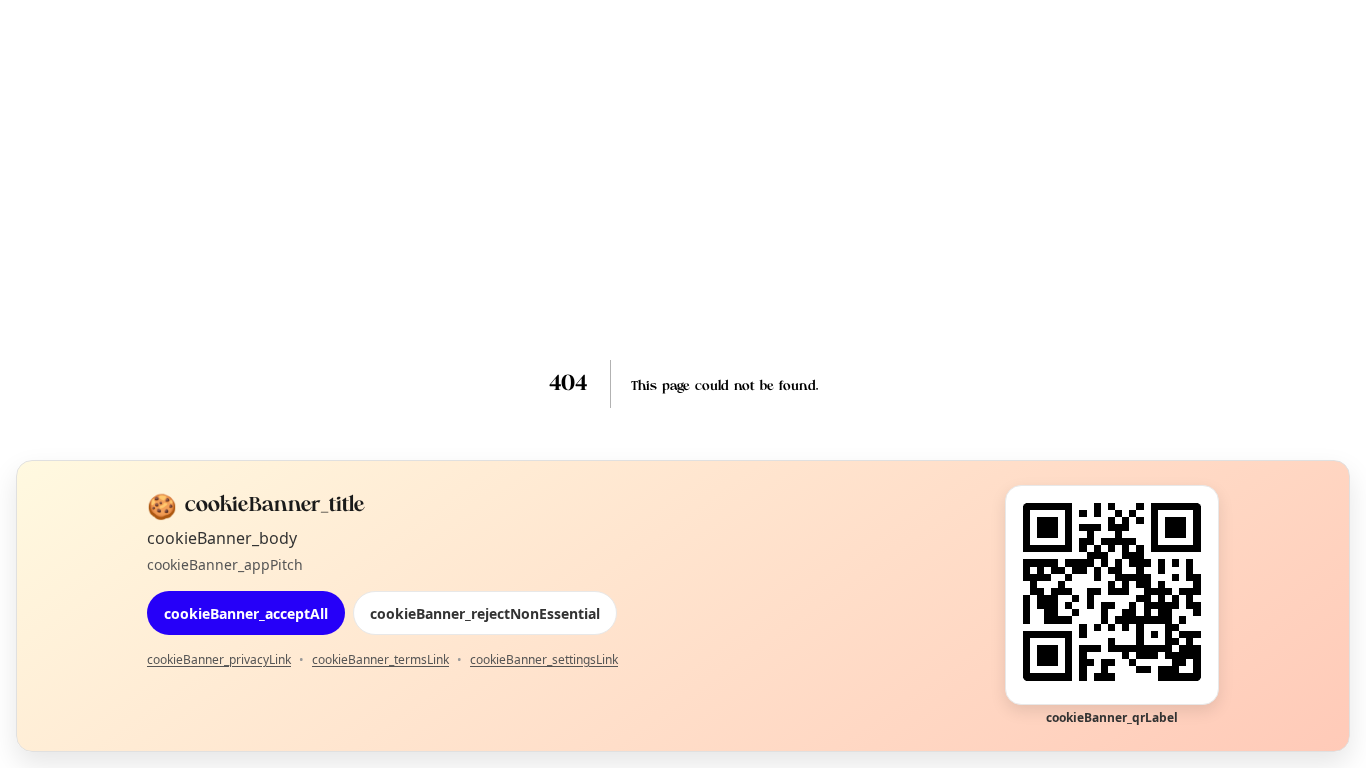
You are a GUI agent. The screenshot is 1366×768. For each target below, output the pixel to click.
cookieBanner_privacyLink (219, 659)
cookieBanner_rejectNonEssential (485, 613)
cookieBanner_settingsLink (544, 659)
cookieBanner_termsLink (380, 659)
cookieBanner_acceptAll (246, 613)
